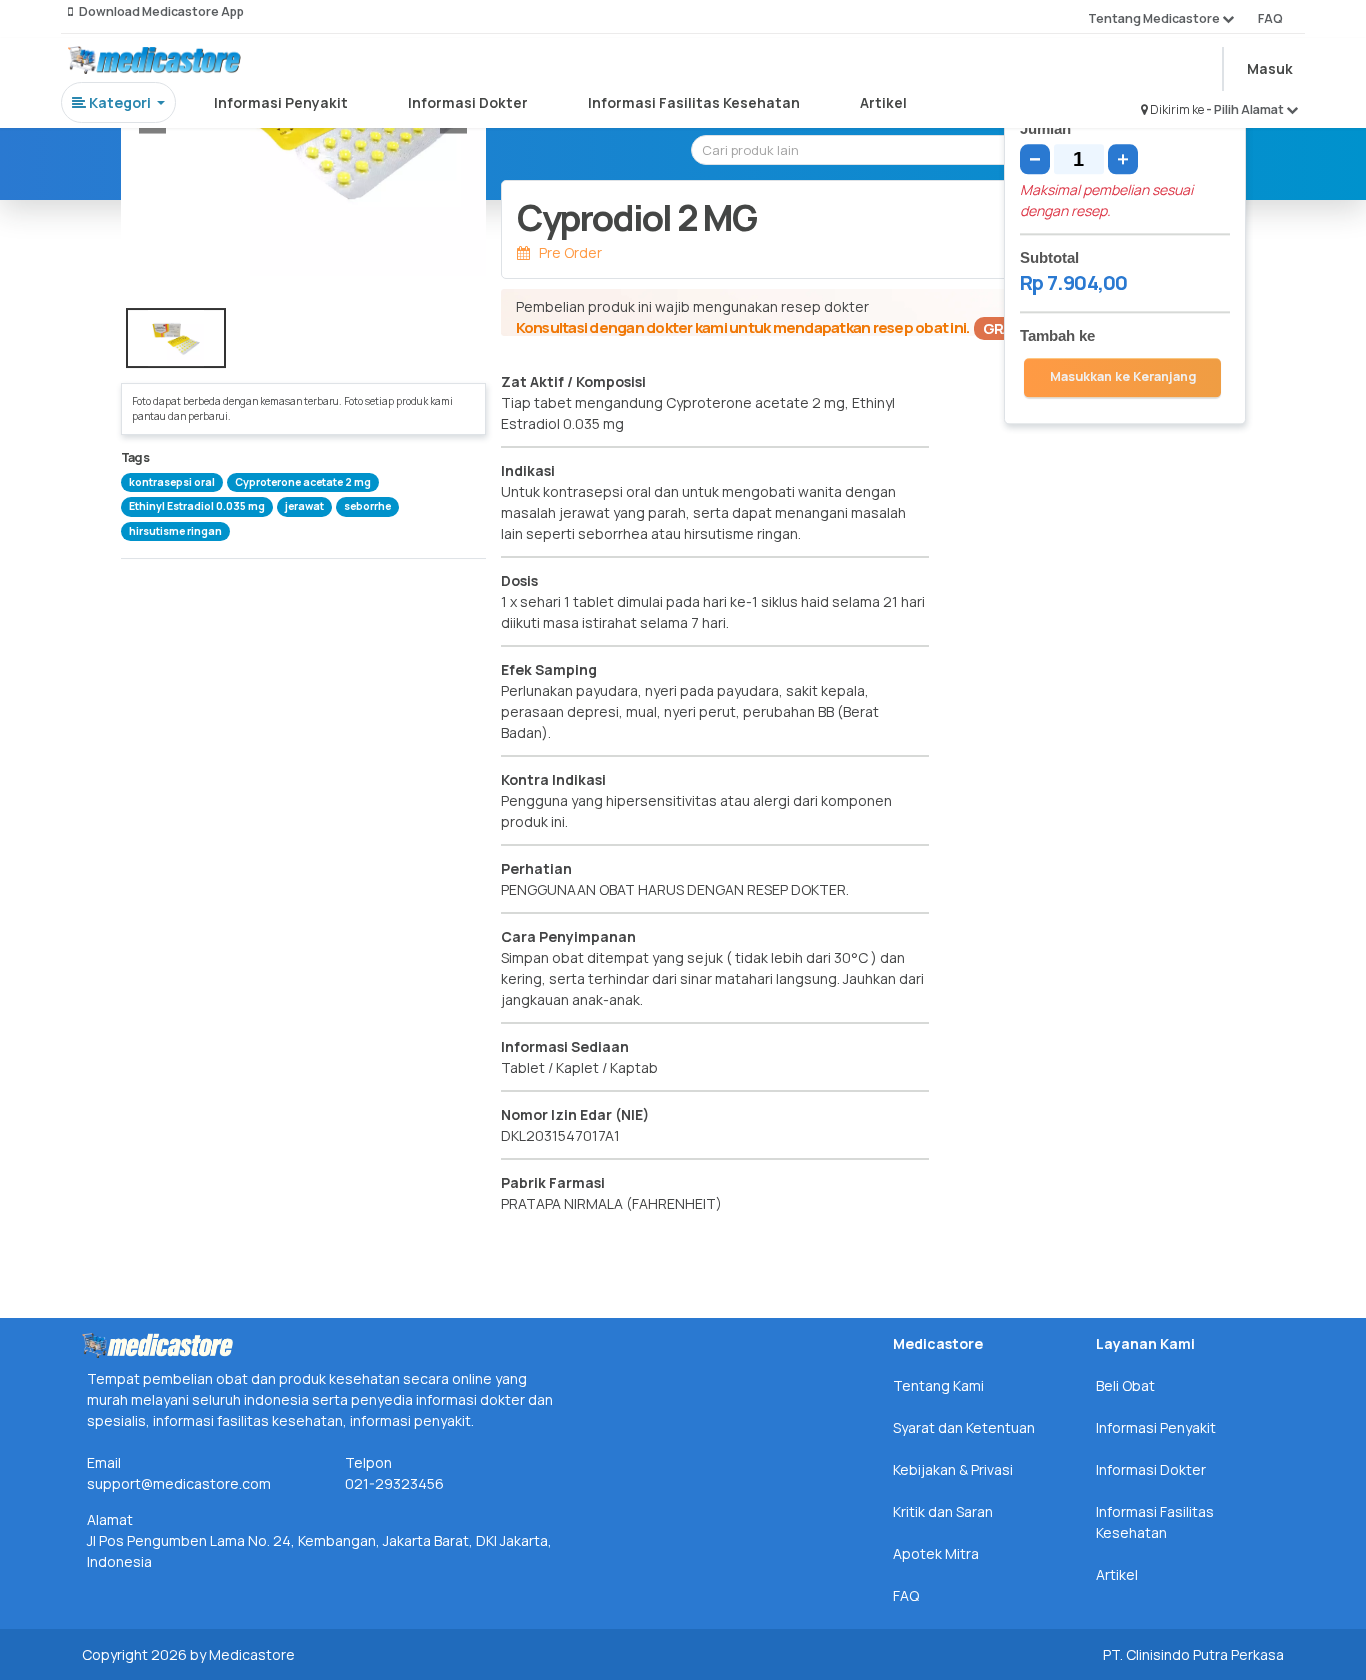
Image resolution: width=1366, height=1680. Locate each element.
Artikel (883, 102)
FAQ (1270, 18)
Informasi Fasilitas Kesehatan (694, 102)
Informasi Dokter (468, 102)
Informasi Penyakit (281, 102)
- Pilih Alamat (1246, 109)
